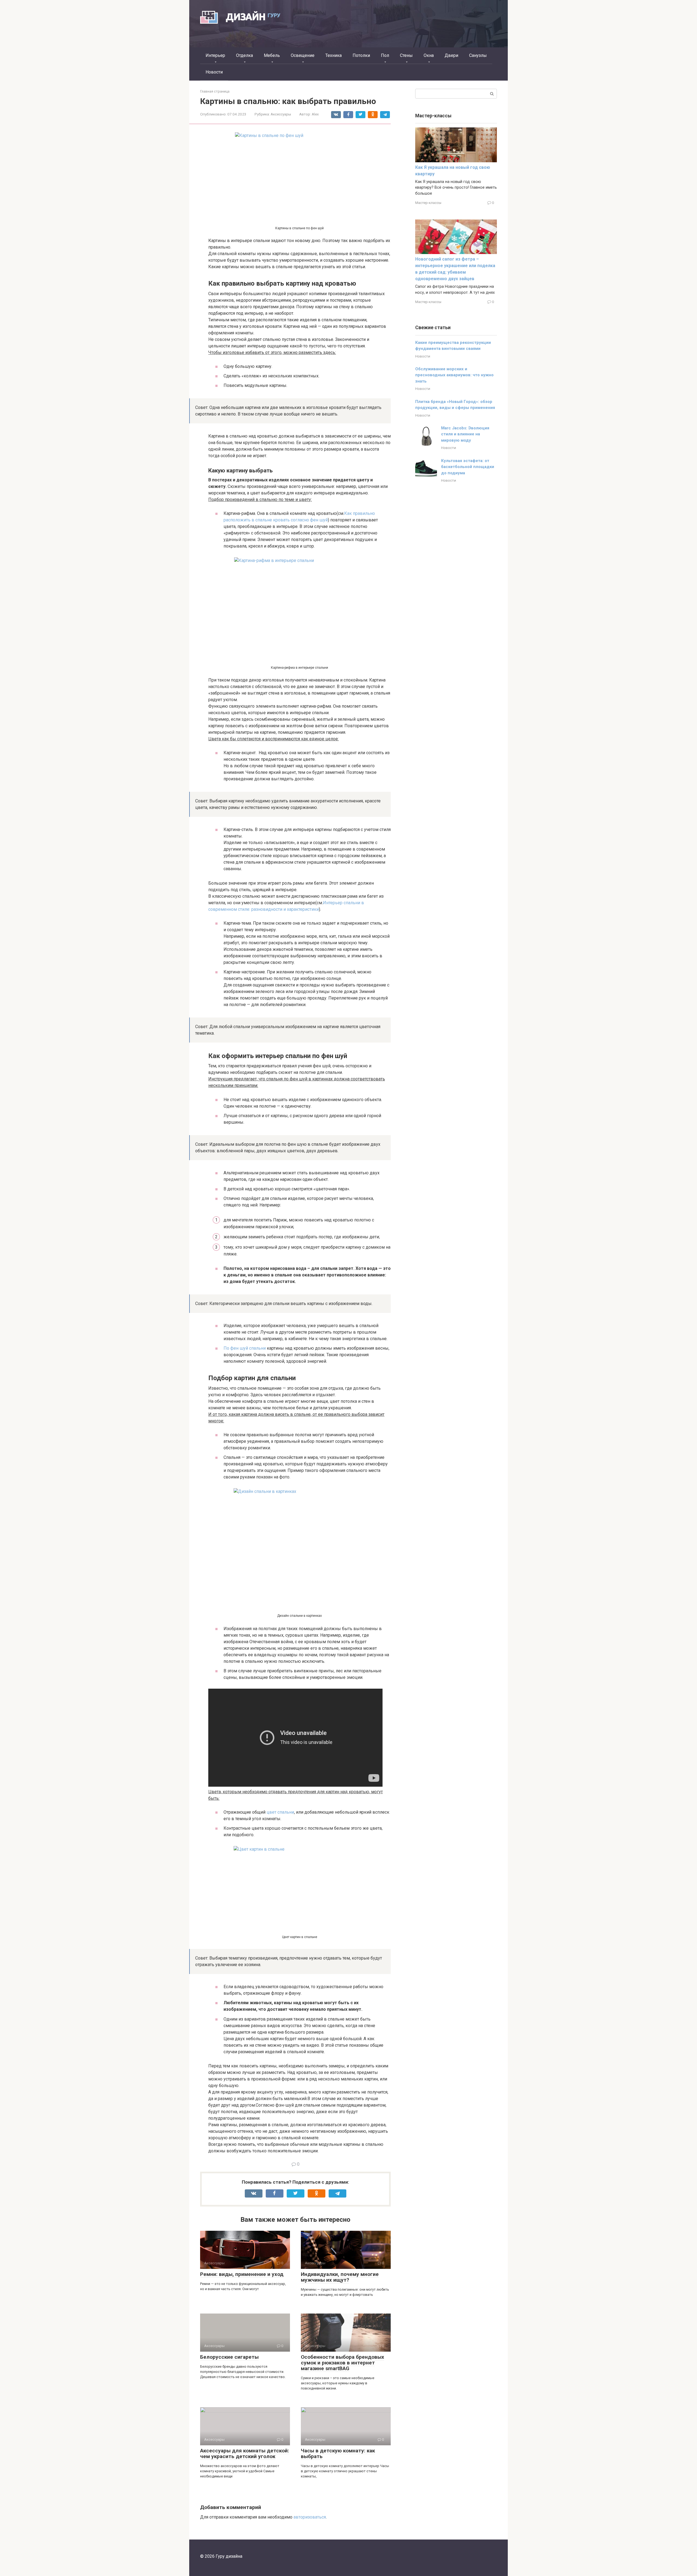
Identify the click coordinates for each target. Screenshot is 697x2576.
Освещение (303, 55)
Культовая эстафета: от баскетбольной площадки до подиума (468, 467)
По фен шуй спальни (245, 1348)
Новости (214, 72)
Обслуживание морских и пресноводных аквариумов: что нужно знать (454, 375)
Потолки (361, 55)
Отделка (244, 55)
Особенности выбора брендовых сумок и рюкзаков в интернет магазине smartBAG (343, 2363)
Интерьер (215, 55)
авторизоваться (310, 2517)
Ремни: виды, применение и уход (242, 2274)
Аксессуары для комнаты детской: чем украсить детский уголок (245, 2453)
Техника (334, 55)
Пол (385, 55)
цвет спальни (280, 1812)
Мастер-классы (428, 203)
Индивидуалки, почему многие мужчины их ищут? (340, 2277)
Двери (451, 55)
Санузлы (478, 55)
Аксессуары (281, 114)
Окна (429, 55)
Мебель (272, 55)
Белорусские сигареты (229, 2357)
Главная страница (215, 91)
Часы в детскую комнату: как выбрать (338, 2453)
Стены (406, 55)
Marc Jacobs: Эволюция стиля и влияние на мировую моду (465, 434)
